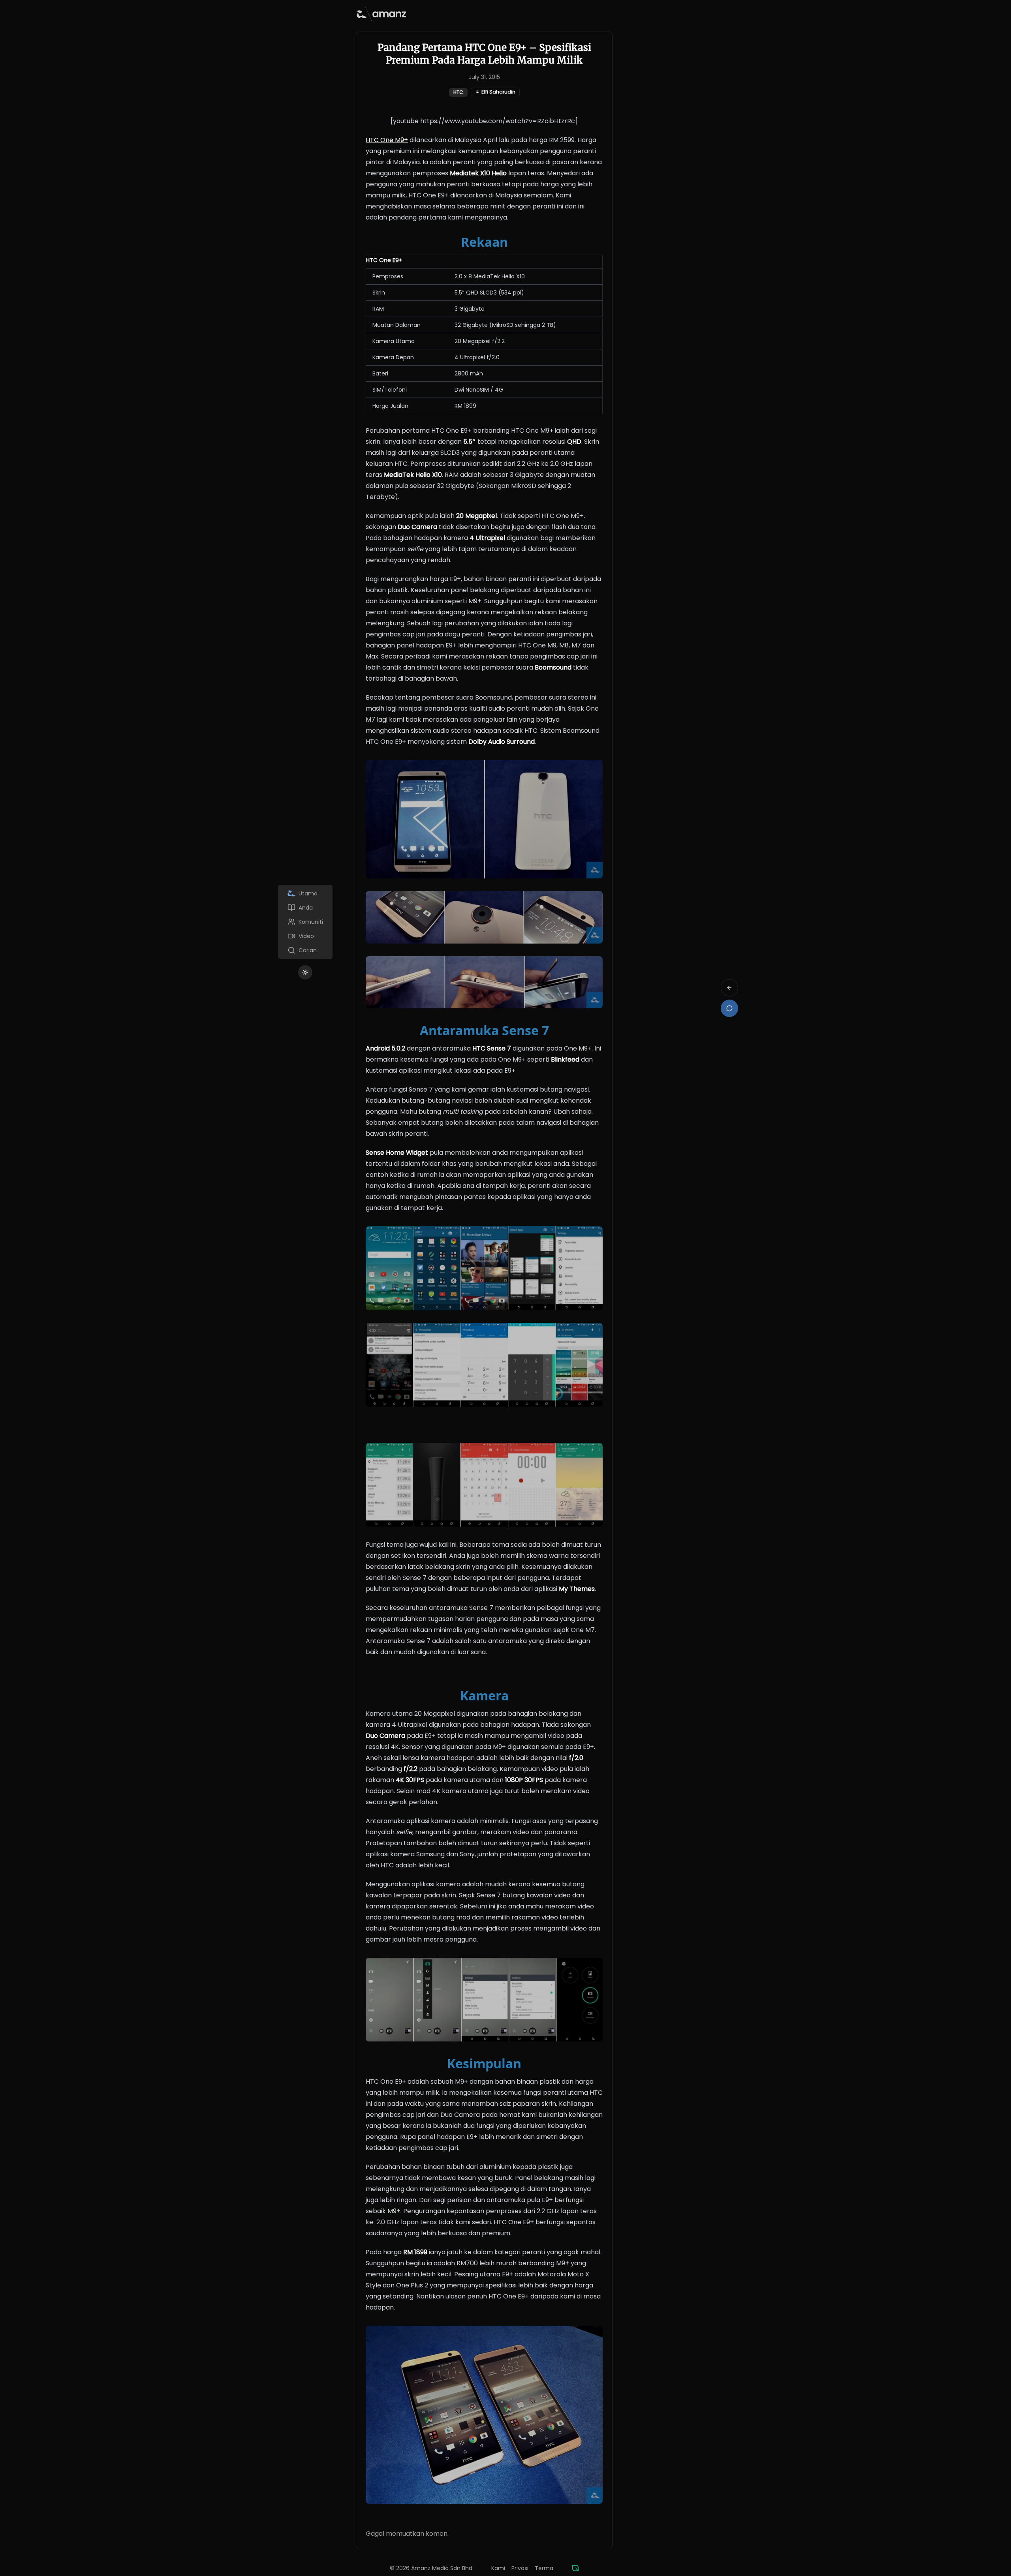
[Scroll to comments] (729, 1008)
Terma (544, 2568)
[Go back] (729, 988)
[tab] (305, 893)
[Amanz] (575, 2568)
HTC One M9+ (387, 140)
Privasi (520, 2568)
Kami (498, 2568)
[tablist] (305, 922)
